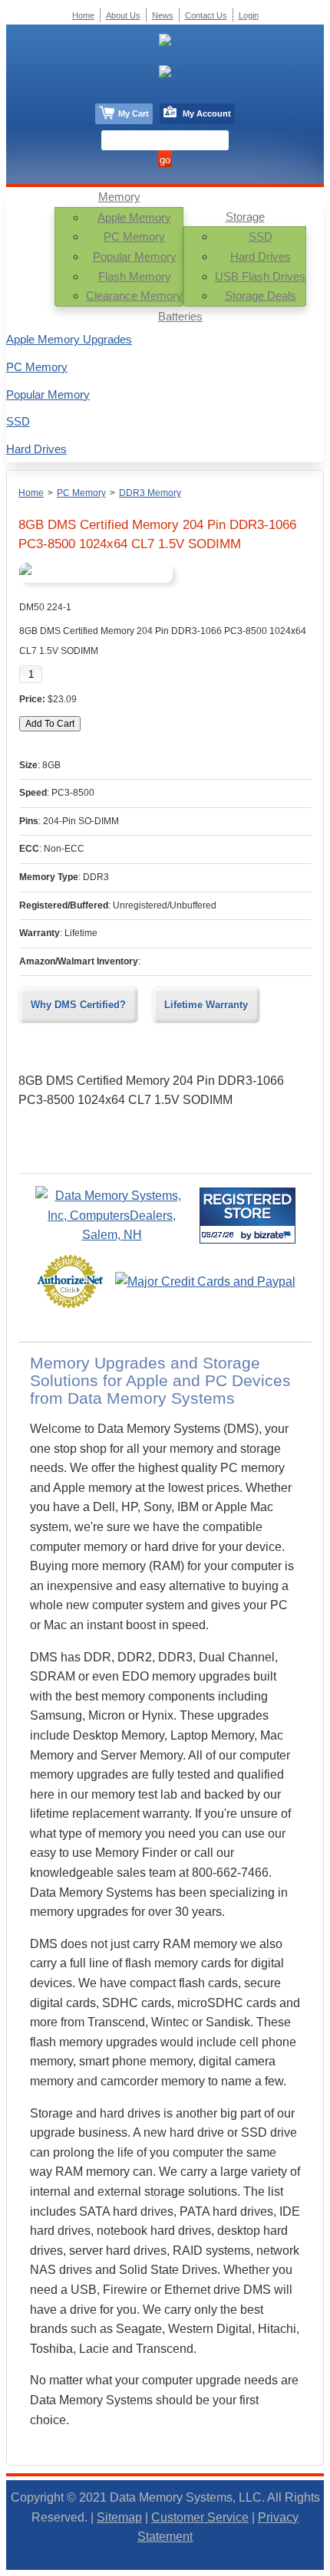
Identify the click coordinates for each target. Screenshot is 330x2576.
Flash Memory (135, 276)
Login (249, 15)
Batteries (180, 316)
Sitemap (119, 2517)
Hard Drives (261, 256)
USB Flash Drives (260, 276)
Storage (245, 217)
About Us (123, 15)
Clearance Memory (134, 296)
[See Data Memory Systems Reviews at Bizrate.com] (247, 1216)
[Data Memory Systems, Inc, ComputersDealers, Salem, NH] (112, 1235)
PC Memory (134, 237)
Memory (119, 197)
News (163, 15)
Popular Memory (135, 256)
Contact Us (206, 15)
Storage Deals (261, 296)
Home (31, 493)
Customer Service (200, 2517)
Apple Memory (134, 217)
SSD (261, 237)
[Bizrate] (274, 1235)
